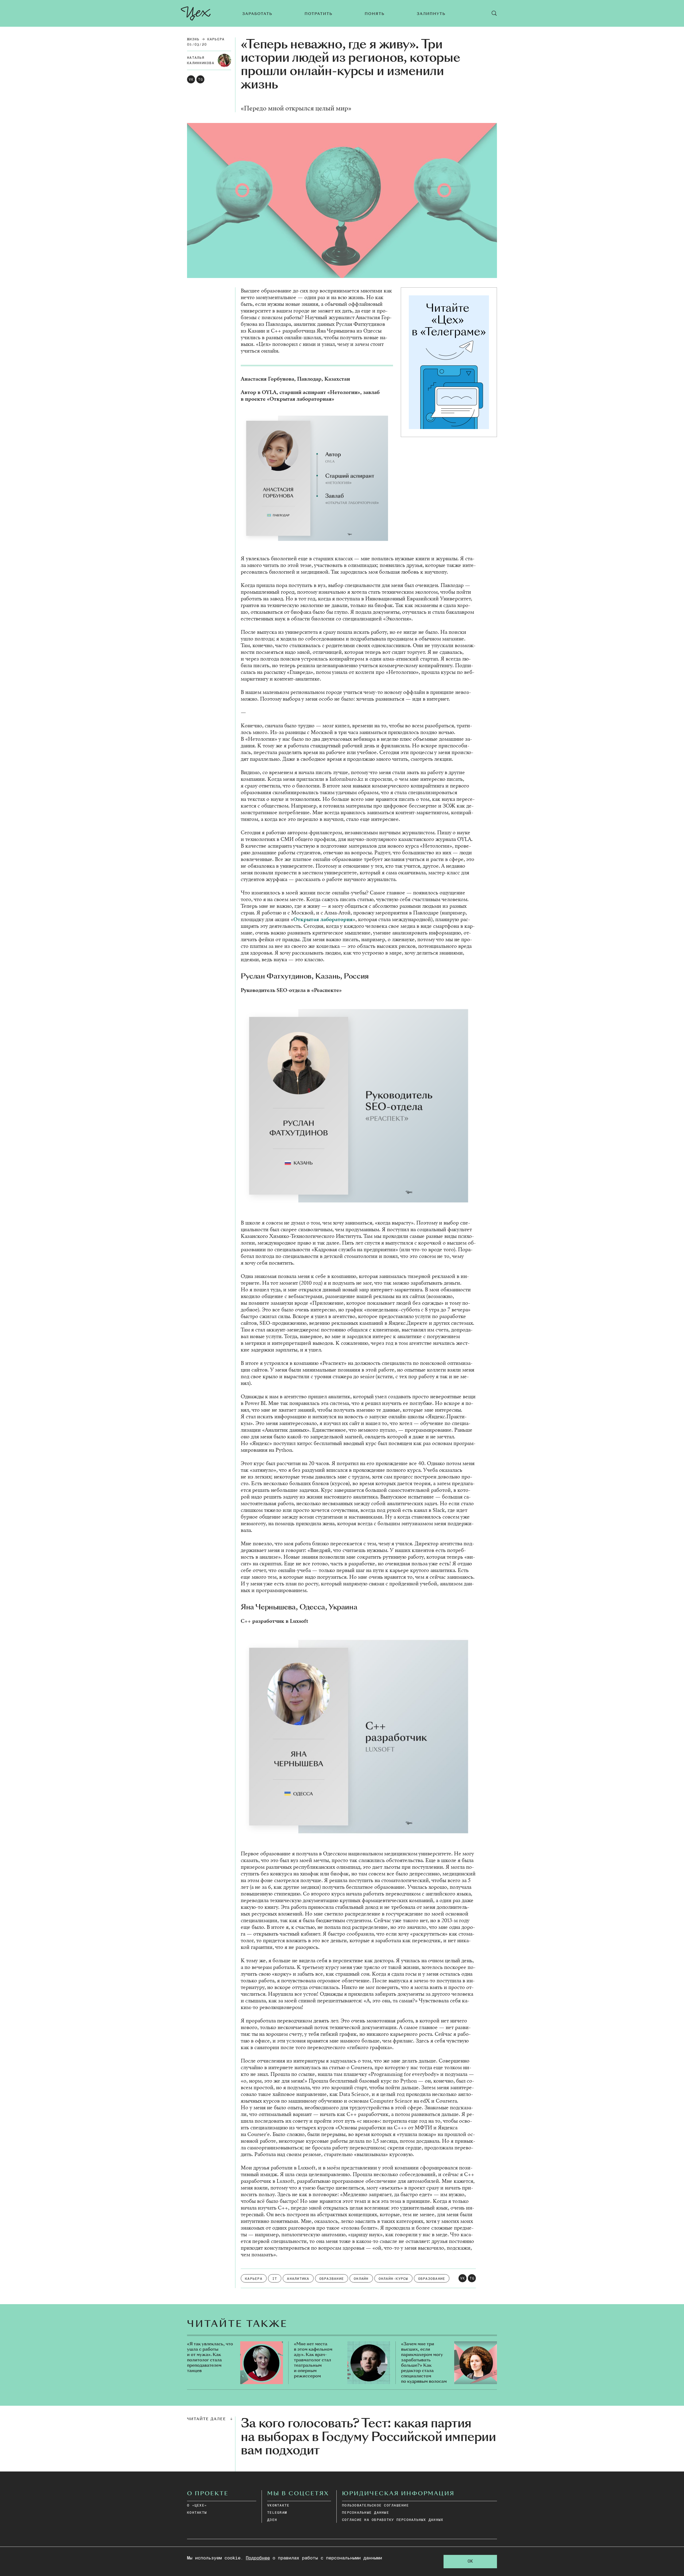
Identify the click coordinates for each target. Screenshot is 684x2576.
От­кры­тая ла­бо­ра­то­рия (323, 919)
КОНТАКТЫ (197, 2513)
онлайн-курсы (393, 2279)
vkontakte (278, 2506)
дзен (272, 2520)
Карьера (216, 39)
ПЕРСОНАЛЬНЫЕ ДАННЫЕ (366, 2513)
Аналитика (298, 2279)
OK (470, 2561)
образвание (332, 2279)
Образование (432, 2279)
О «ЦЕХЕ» (197, 2506)
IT (275, 2279)
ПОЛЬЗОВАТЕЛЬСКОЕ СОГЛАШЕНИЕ (375, 2506)
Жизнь (193, 39)
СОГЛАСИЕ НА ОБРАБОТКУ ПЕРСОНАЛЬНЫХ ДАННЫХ (393, 2520)
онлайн (361, 2279)
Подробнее (258, 2558)
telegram (277, 2513)
